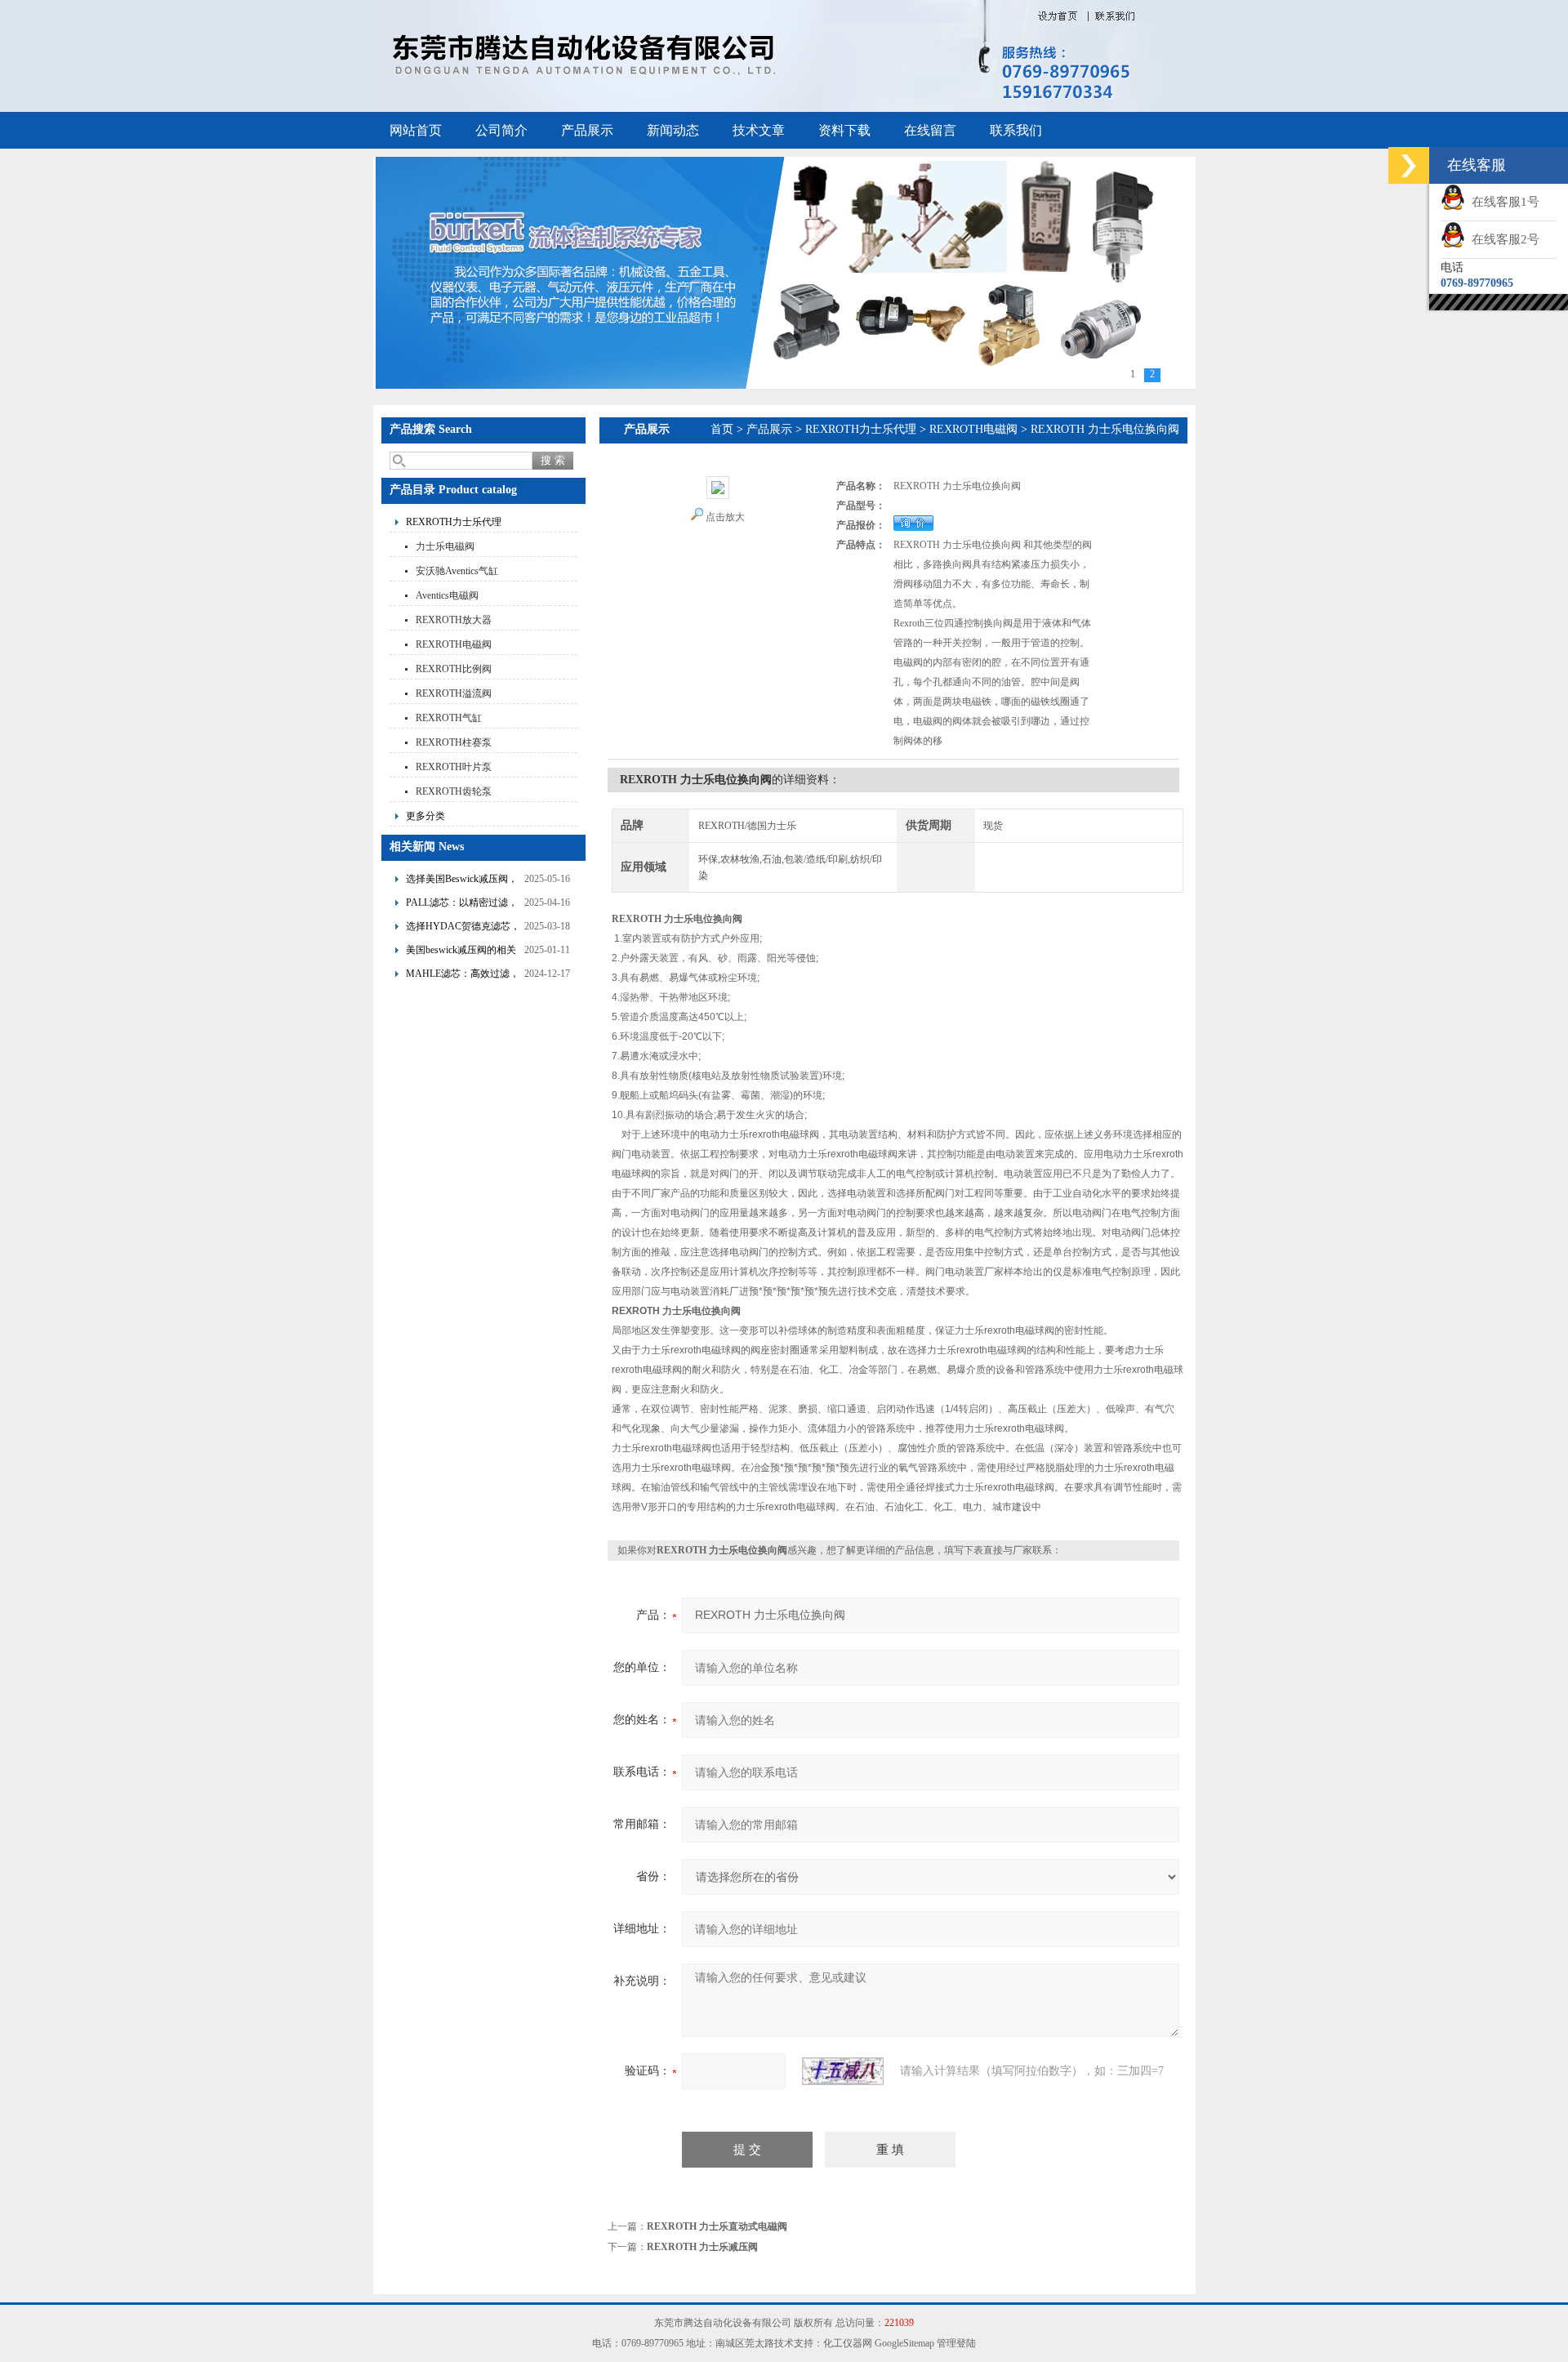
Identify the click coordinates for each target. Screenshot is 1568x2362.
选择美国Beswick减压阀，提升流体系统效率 (462, 881)
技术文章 (759, 130)
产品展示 (587, 130)
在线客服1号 (1502, 202)
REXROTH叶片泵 (454, 767)
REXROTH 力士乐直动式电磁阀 (717, 2226)
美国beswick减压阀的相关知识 (461, 952)
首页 (722, 429)
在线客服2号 (1502, 239)
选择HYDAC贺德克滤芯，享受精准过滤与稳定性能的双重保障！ (463, 928)
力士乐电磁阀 (445, 546)
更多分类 (425, 816)
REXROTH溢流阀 (454, 693)
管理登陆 (956, 2343)
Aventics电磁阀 (447, 595)
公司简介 (501, 130)
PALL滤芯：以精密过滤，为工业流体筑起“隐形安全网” (462, 905)
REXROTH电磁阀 (454, 644)
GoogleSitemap (904, 2343)
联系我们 (1016, 130)
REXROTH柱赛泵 (454, 742)
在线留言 (930, 130)
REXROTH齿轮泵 (454, 791)
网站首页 (416, 130)
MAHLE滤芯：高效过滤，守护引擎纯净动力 (463, 976)
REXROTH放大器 (454, 620)
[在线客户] (1409, 165)
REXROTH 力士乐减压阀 (702, 2247)
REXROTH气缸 (449, 718)
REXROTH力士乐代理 (454, 522)
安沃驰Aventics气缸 (457, 571)
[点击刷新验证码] (843, 2071)
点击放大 (725, 517)
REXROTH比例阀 (454, 669)
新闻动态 (673, 130)
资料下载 (844, 130)
